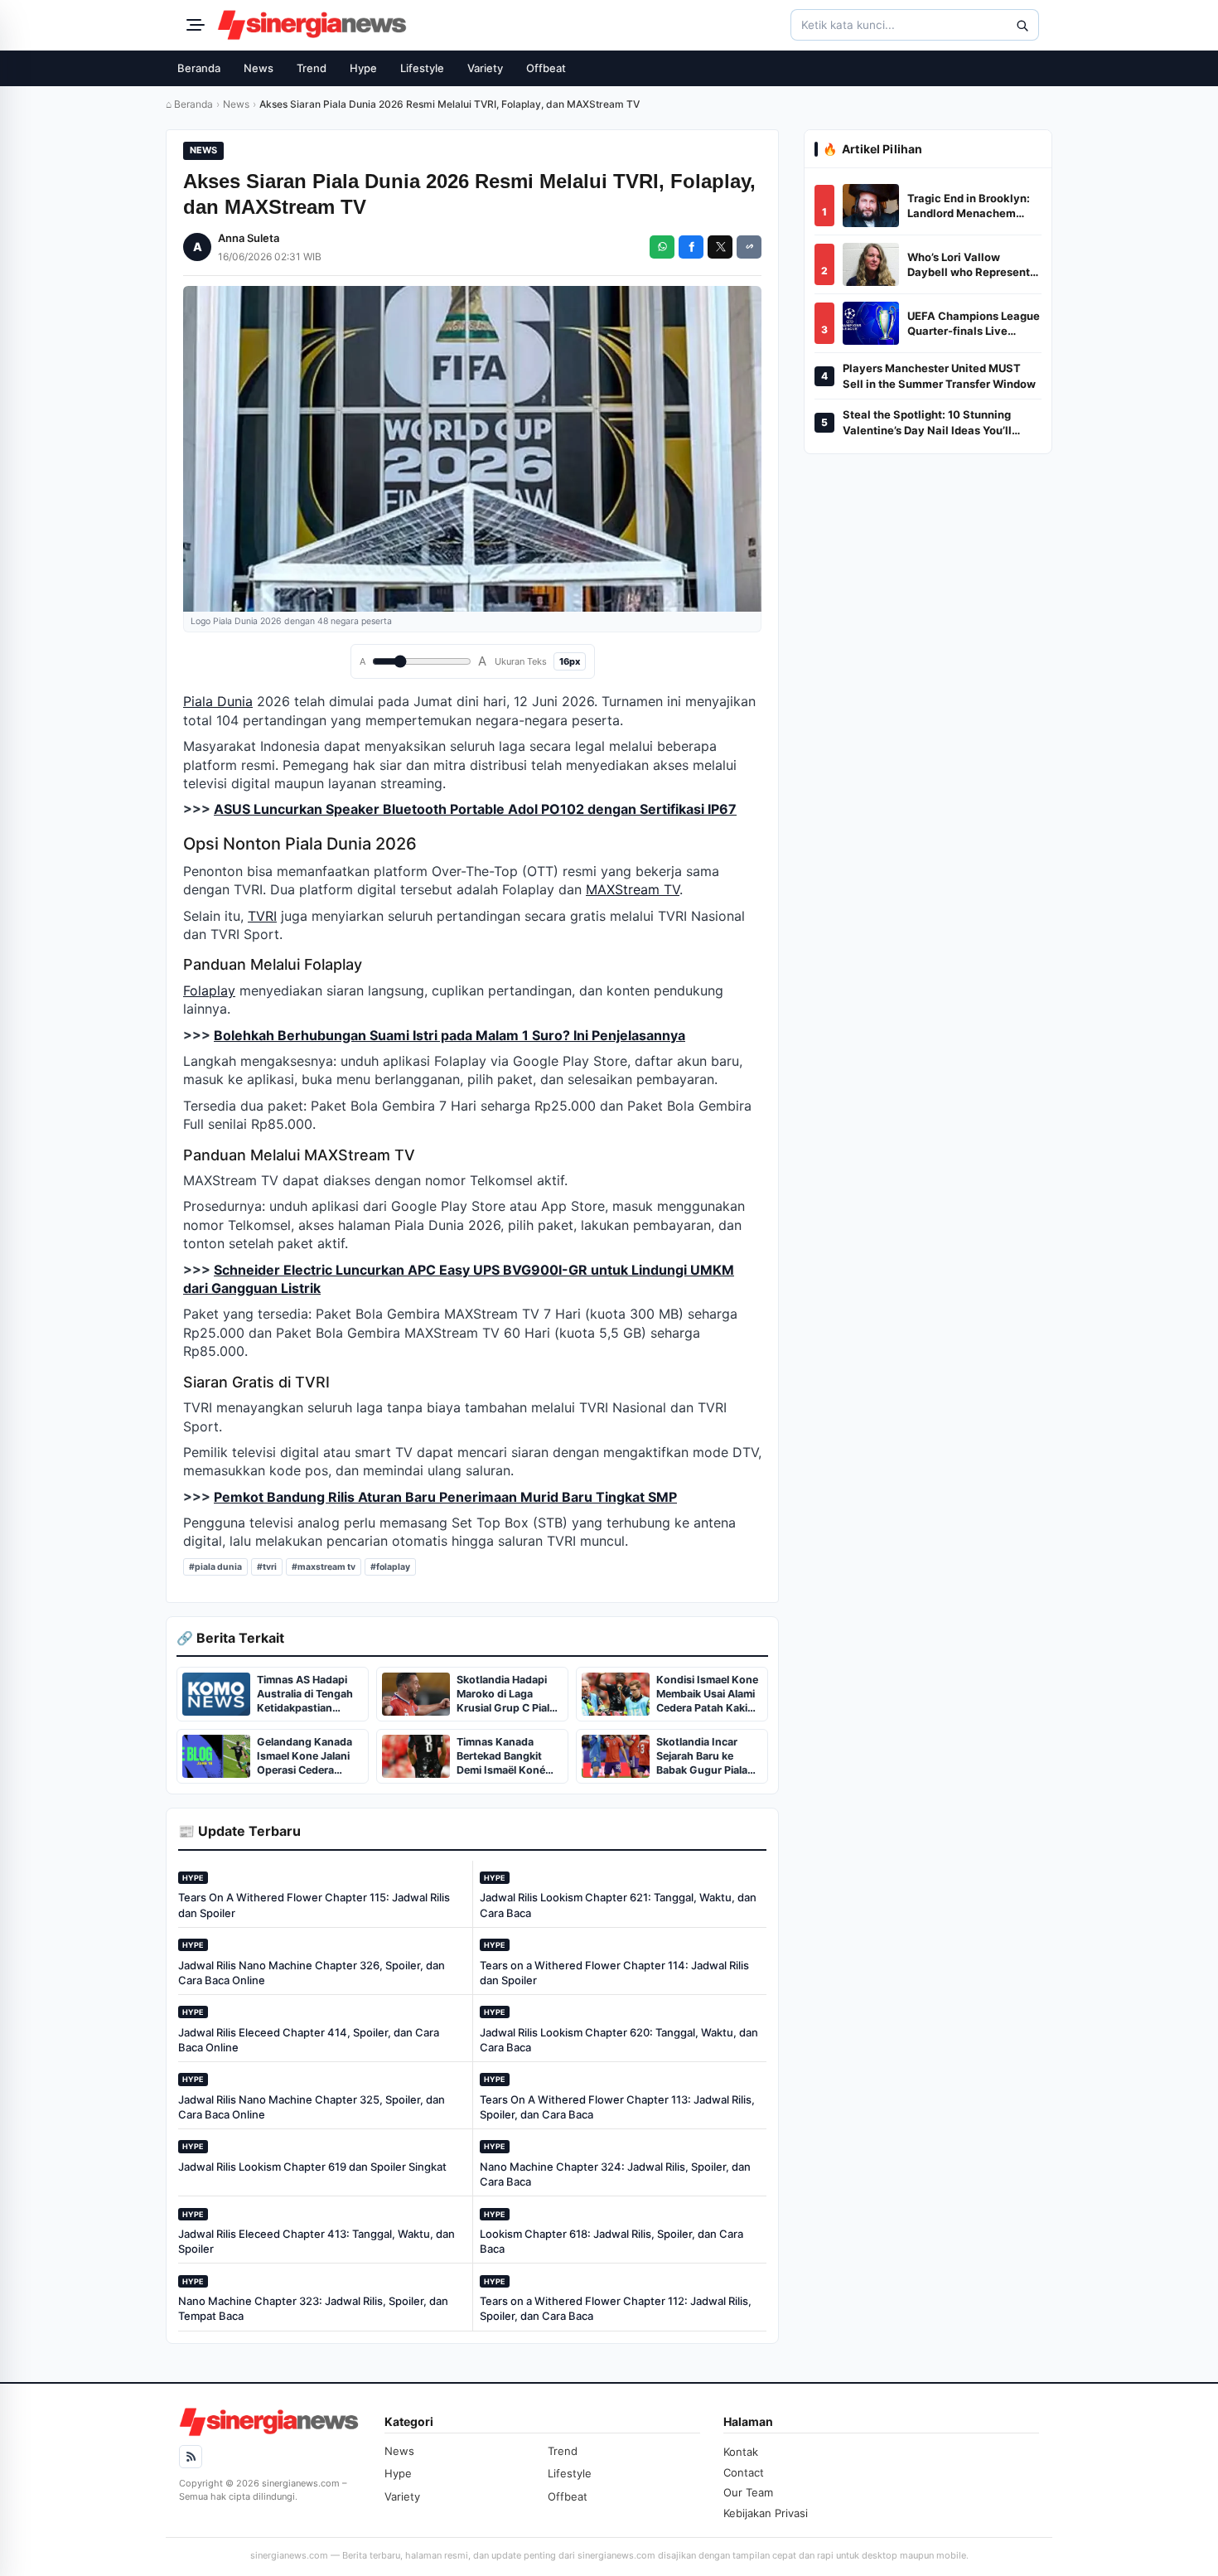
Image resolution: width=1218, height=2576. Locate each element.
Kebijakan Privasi (766, 2513)
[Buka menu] (193, 25)
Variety (485, 68)
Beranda (199, 68)
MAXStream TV (633, 889)
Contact (744, 2472)
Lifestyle (422, 68)
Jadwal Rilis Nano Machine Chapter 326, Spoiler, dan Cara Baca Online (312, 1973)
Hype (363, 68)
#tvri (267, 1567)
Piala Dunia (218, 701)
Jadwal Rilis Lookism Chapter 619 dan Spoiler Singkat (312, 2167)
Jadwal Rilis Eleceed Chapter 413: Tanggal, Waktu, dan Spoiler (317, 2241)
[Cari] (1022, 25)
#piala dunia (215, 1567)
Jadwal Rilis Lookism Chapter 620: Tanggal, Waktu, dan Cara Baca (619, 2040)
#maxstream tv (324, 1567)
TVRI (262, 916)
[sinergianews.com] (312, 25)
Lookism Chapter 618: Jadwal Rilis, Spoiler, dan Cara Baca (611, 2241)
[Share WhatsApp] (662, 247)
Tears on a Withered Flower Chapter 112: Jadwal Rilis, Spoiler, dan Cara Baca (616, 2308)
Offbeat (546, 68)
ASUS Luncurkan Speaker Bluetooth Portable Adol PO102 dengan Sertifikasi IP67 (475, 809)
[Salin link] (749, 247)
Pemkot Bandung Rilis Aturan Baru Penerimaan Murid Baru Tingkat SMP (445, 1497)
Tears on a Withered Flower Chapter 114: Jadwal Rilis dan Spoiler (614, 1973)
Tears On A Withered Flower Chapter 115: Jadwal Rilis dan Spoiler (314, 1905)
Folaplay (209, 990)
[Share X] (720, 247)
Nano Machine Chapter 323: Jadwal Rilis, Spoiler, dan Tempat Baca (313, 2308)
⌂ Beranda (189, 104)
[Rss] (191, 2457)
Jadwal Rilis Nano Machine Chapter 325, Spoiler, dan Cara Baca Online (312, 2107)
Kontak (741, 2452)
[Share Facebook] (691, 247)
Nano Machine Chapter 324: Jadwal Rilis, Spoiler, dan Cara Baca (615, 2174)
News (259, 68)
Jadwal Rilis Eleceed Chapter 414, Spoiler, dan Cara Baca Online (309, 2040)
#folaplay (390, 1567)
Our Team (748, 2492)
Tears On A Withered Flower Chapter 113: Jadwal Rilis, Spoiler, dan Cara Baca (617, 2107)
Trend (312, 68)
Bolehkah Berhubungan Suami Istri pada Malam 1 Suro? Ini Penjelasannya (450, 1035)
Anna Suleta (249, 238)
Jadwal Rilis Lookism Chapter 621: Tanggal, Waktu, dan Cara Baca (618, 1905)
